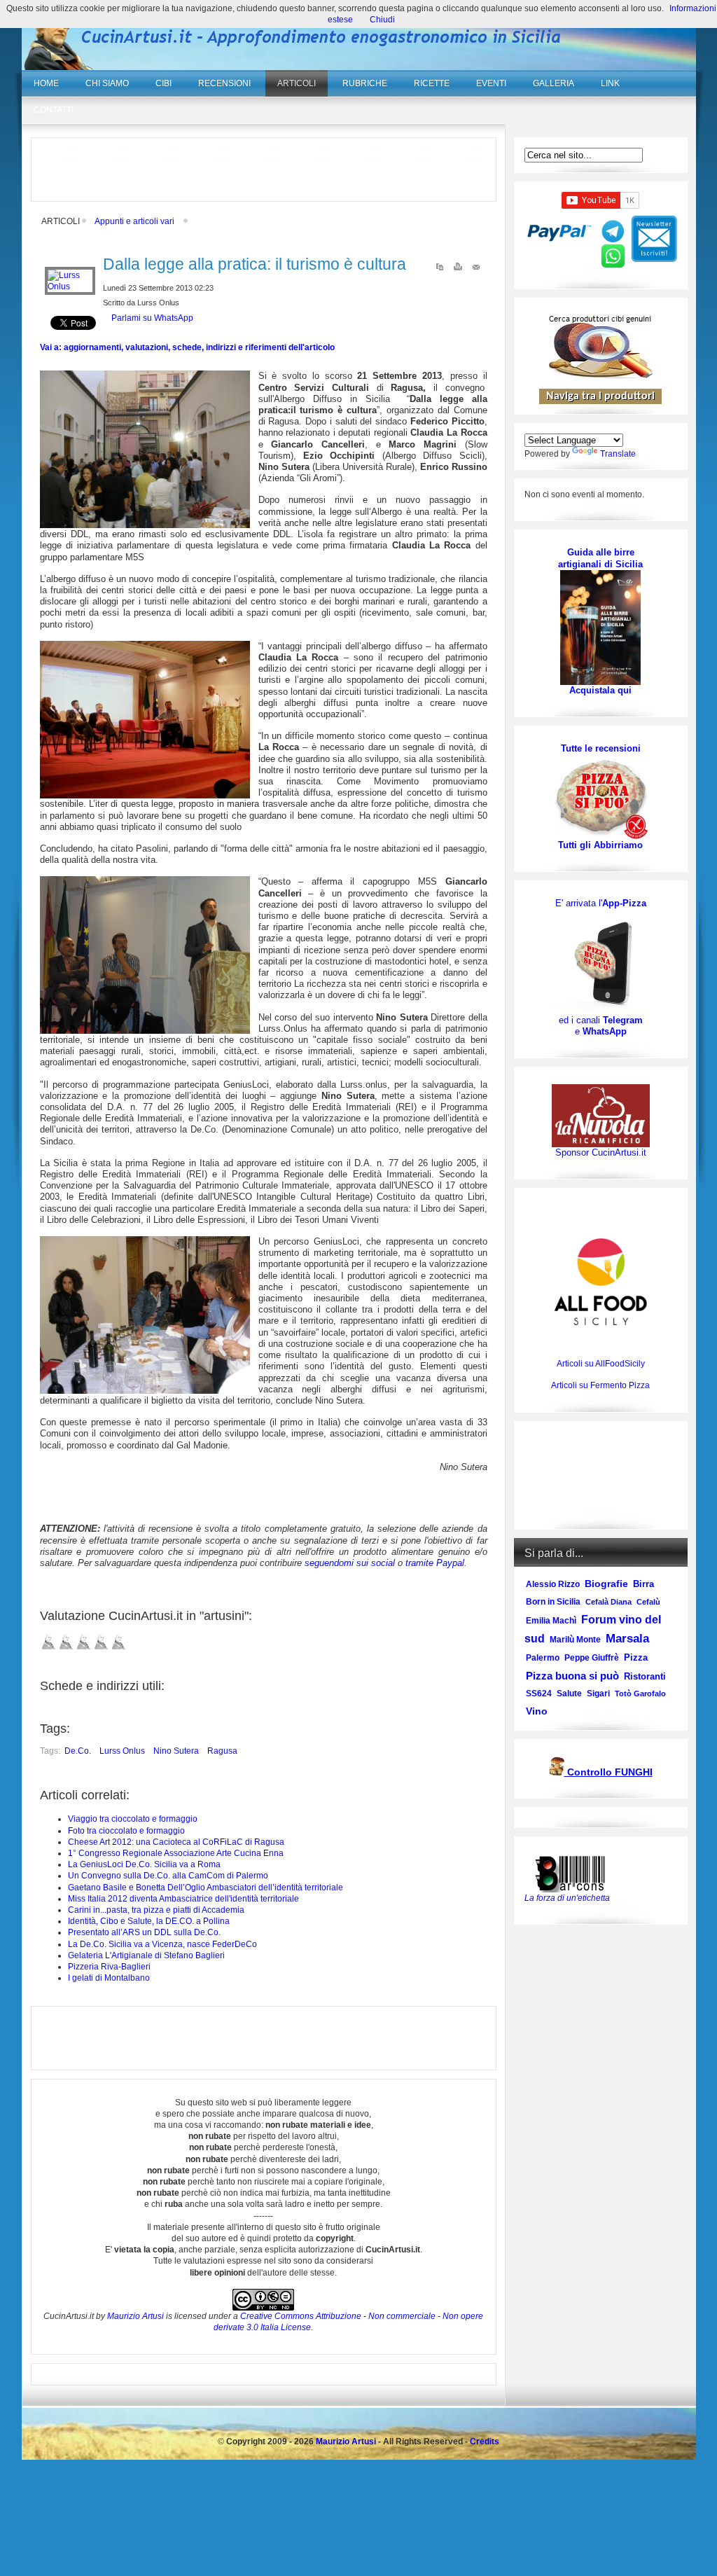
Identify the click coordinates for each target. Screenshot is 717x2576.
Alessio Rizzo (553, 1584)
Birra (643, 1584)
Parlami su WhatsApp (152, 318)
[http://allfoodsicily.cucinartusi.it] (601, 1282)
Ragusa (222, 1751)
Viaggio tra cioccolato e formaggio (133, 1819)
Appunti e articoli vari (134, 221)
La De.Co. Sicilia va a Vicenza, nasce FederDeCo (162, 1944)
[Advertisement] (263, 169)
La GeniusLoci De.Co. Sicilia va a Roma (144, 1864)
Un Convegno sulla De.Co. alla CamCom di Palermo (168, 1876)
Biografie (606, 1584)
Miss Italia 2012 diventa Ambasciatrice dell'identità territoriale (183, 1899)
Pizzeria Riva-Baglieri (109, 1967)
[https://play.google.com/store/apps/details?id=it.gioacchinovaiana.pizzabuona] (601, 962)
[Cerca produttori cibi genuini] (601, 375)
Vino (537, 1711)
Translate (618, 454)
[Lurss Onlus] (70, 286)
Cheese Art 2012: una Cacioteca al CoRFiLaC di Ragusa (176, 1842)
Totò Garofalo (640, 1694)
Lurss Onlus (122, 1751)
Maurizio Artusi (135, 2316)
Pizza (636, 1657)
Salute (569, 1694)
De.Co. (78, 1751)
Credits (485, 2442)
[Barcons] (573, 1873)
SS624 (539, 1694)
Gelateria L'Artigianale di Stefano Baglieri (146, 1955)
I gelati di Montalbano (109, 1978)
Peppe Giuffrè (592, 1658)
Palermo (543, 1658)
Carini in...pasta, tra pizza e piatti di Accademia (156, 1910)
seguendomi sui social (350, 1563)
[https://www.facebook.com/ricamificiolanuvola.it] (601, 1115)
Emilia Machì (551, 1621)
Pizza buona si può (572, 1676)
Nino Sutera (176, 1751)
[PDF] (440, 270)
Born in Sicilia (553, 1602)
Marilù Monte (575, 1640)
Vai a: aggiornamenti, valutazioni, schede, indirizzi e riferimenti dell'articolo (187, 347)
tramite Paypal (435, 1563)
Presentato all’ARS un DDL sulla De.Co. (144, 1932)
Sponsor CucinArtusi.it (601, 1152)
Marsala (627, 1639)
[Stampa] (458, 270)
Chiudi (382, 20)
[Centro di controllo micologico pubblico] (557, 1773)
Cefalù (648, 1602)
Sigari (598, 1694)
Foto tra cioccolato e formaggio (126, 1831)
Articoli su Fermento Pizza (600, 1385)
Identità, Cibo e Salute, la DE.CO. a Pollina (149, 1921)
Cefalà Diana (608, 1602)
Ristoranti (645, 1676)
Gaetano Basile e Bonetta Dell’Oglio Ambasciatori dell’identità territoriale (206, 1888)
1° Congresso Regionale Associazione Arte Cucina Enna (176, 1853)
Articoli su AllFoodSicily (601, 1364)
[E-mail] (476, 270)
